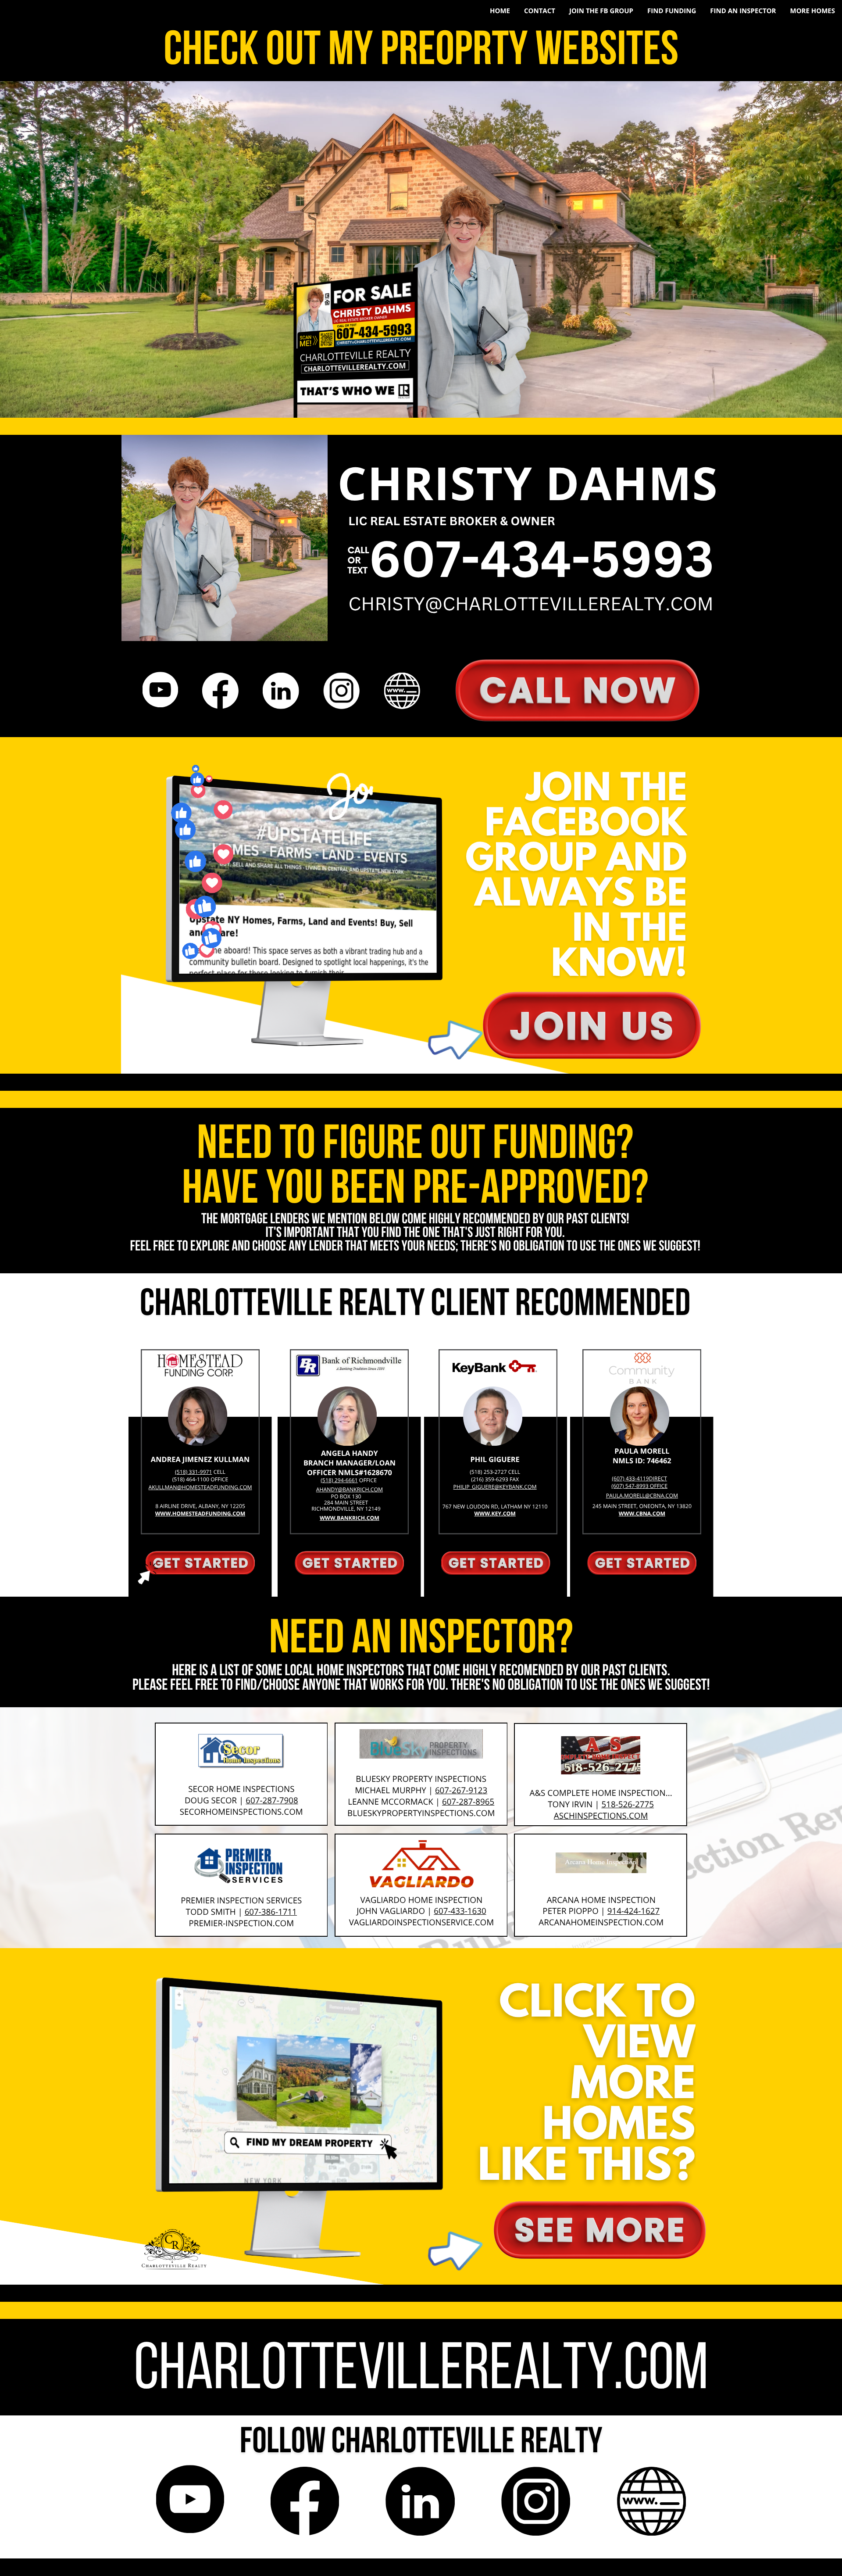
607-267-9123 (461, 1790)
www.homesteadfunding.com (200, 1514)
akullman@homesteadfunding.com (200, 1487)
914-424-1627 (633, 1911)
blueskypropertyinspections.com (421, 1813)
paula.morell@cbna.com (642, 1496)
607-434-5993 (541, 558)
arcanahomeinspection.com (601, 1922)
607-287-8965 (468, 1802)
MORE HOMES (812, 11)
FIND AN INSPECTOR (743, 11)
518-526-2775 (628, 1804)
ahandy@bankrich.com (350, 1489)
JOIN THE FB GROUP (601, 11)
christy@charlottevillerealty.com (531, 604)
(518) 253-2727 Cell (495, 1472)
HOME (500, 11)
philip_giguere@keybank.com (495, 1487)
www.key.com (495, 1514)
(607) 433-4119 (630, 1478)
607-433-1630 (460, 1911)
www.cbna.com (642, 1514)
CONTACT (540, 11)
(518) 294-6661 (339, 1480)
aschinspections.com (601, 1816)
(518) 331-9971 (193, 1472)
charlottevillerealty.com (421, 2372)
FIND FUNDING (672, 11)
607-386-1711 (271, 1912)
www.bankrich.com (350, 1518)
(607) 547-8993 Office (639, 1486)
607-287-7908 (272, 1800)
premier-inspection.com (242, 1923)
